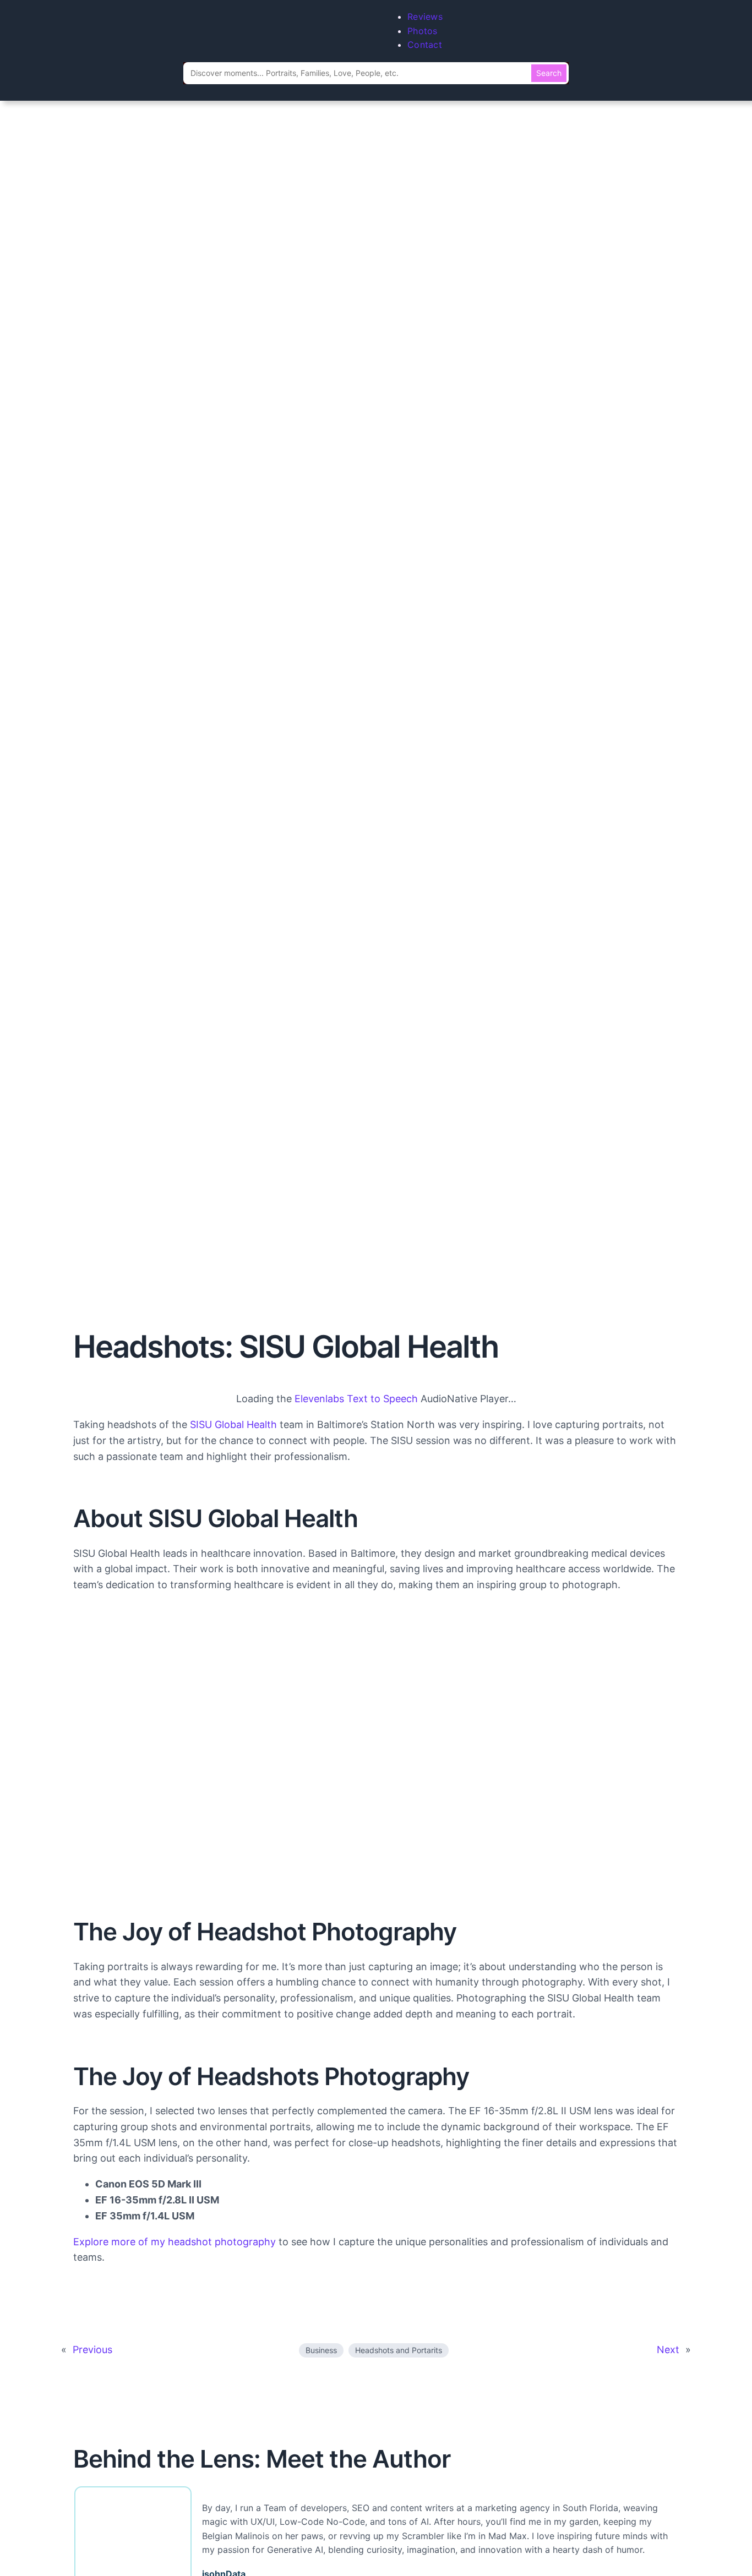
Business (321, 2350)
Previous (92, 2350)
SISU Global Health (233, 1424)
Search (549, 73)
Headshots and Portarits (399, 2350)
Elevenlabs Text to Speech (356, 1399)
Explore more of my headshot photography (175, 2242)
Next (668, 2350)
